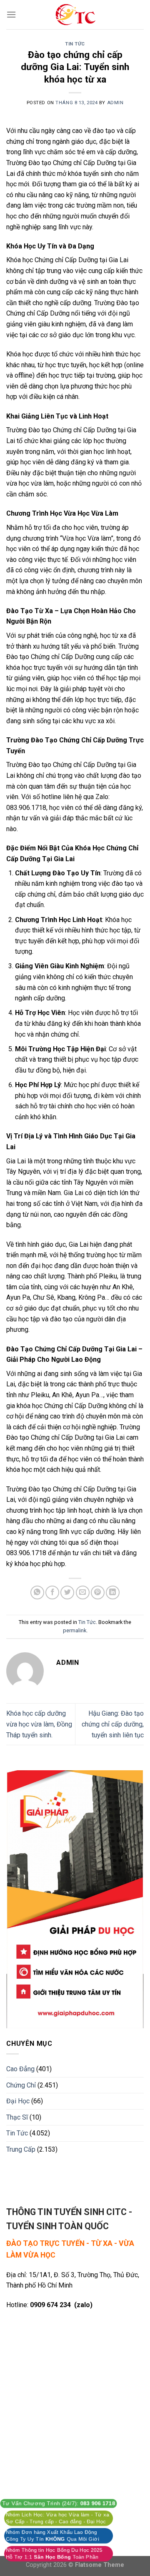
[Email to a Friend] (83, 1592)
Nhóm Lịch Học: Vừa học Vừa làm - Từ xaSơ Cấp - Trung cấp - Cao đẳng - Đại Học (57, 2518)
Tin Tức (75, 44)
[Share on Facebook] (52, 1592)
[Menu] (11, 14)
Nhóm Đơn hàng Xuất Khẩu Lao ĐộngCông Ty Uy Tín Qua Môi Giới (52, 2536)
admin (115, 103)
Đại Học (18, 2101)
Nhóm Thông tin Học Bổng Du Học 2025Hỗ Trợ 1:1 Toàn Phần (54, 2553)
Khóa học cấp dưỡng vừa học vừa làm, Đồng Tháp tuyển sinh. (39, 1724)
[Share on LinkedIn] (113, 1592)
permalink (75, 1630)
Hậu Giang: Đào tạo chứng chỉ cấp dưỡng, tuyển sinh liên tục (113, 1724)
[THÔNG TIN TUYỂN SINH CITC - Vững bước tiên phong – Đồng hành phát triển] (75, 15)
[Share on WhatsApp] (37, 1592)
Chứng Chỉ (21, 2085)
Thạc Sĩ (17, 2117)
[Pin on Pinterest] (98, 1592)
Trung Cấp (21, 2149)
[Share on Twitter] (67, 1592)
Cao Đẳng (20, 2069)
